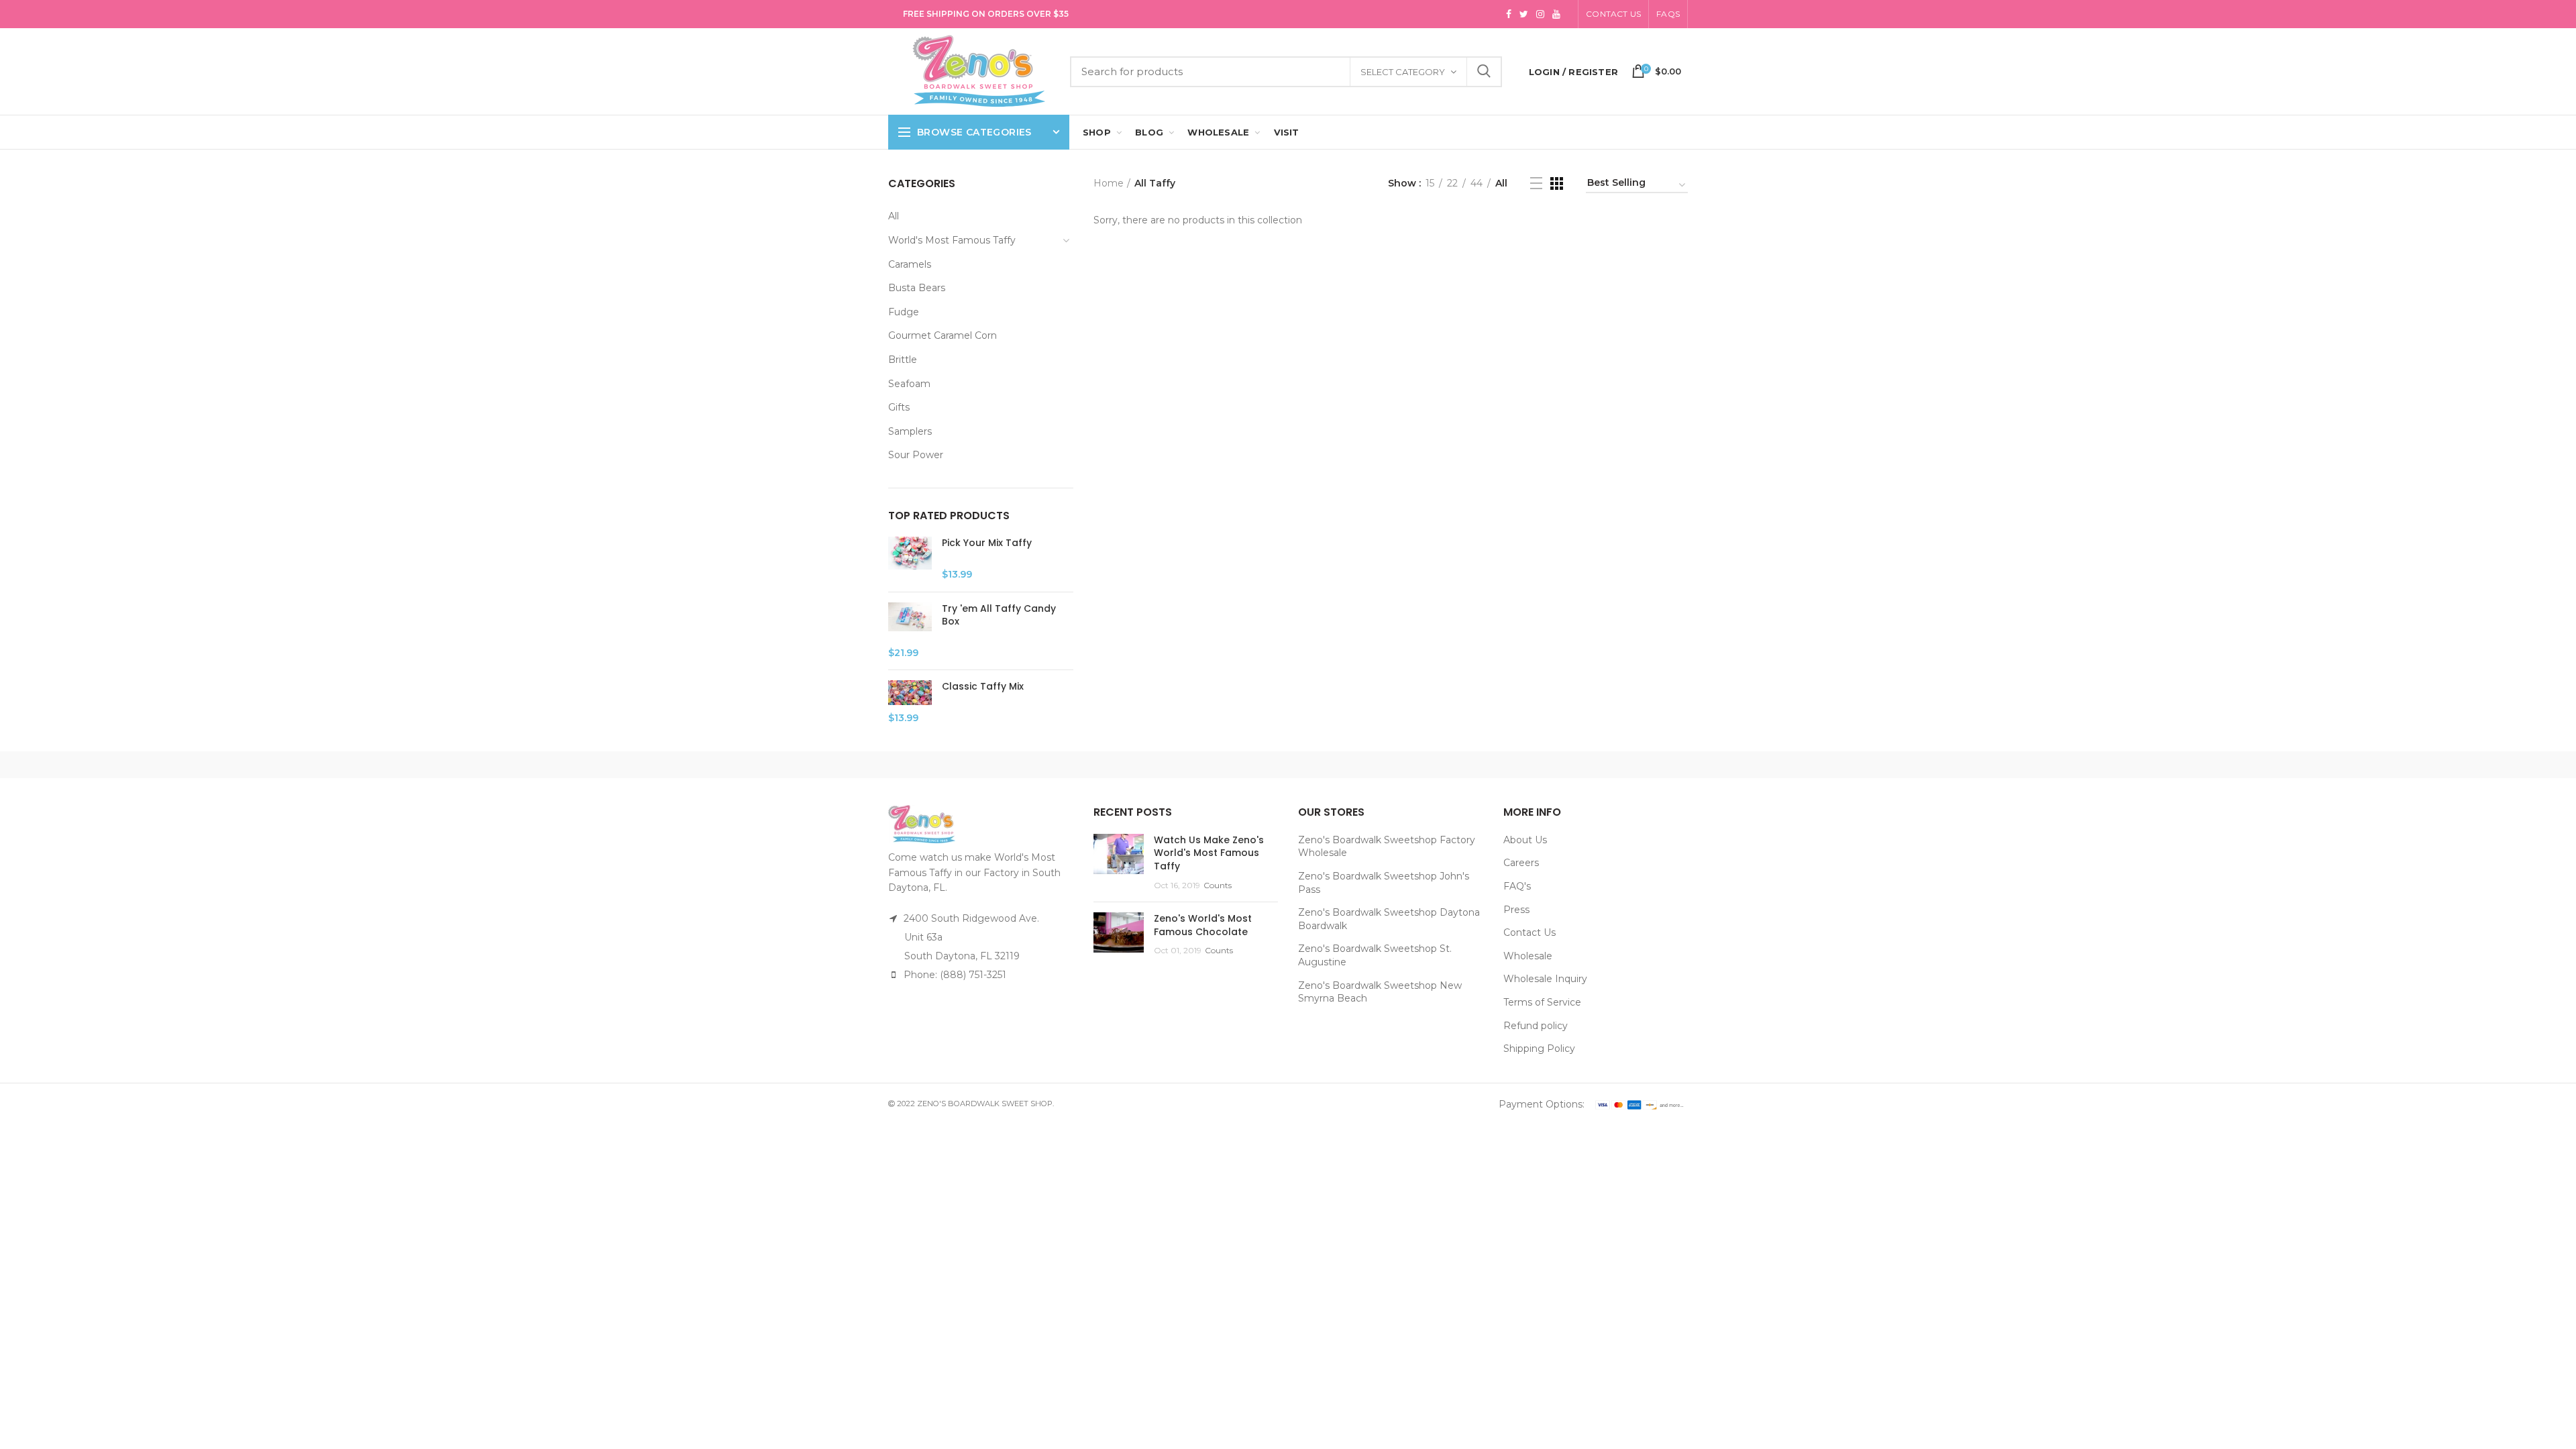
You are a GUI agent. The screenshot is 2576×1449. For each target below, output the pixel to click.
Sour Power (916, 455)
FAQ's (1517, 886)
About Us (1525, 840)
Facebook (1509, 14)
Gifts (899, 407)
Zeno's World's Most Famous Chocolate (1203, 925)
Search (1484, 72)
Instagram (1540, 14)
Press (1516, 910)
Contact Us (1613, 14)
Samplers (910, 431)
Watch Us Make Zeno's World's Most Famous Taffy (1209, 853)
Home (1109, 183)
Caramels (910, 264)
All (894, 216)
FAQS (1668, 14)
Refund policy (1536, 1026)
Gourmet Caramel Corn (943, 335)
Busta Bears (917, 288)
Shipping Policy (1539, 1049)
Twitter (1524, 14)
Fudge (904, 312)
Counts (1218, 885)
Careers (1521, 863)
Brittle (903, 360)
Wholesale (1528, 956)
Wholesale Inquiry (1545, 979)
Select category (1403, 72)
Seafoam (909, 384)
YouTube (1556, 14)
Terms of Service (1542, 1002)
